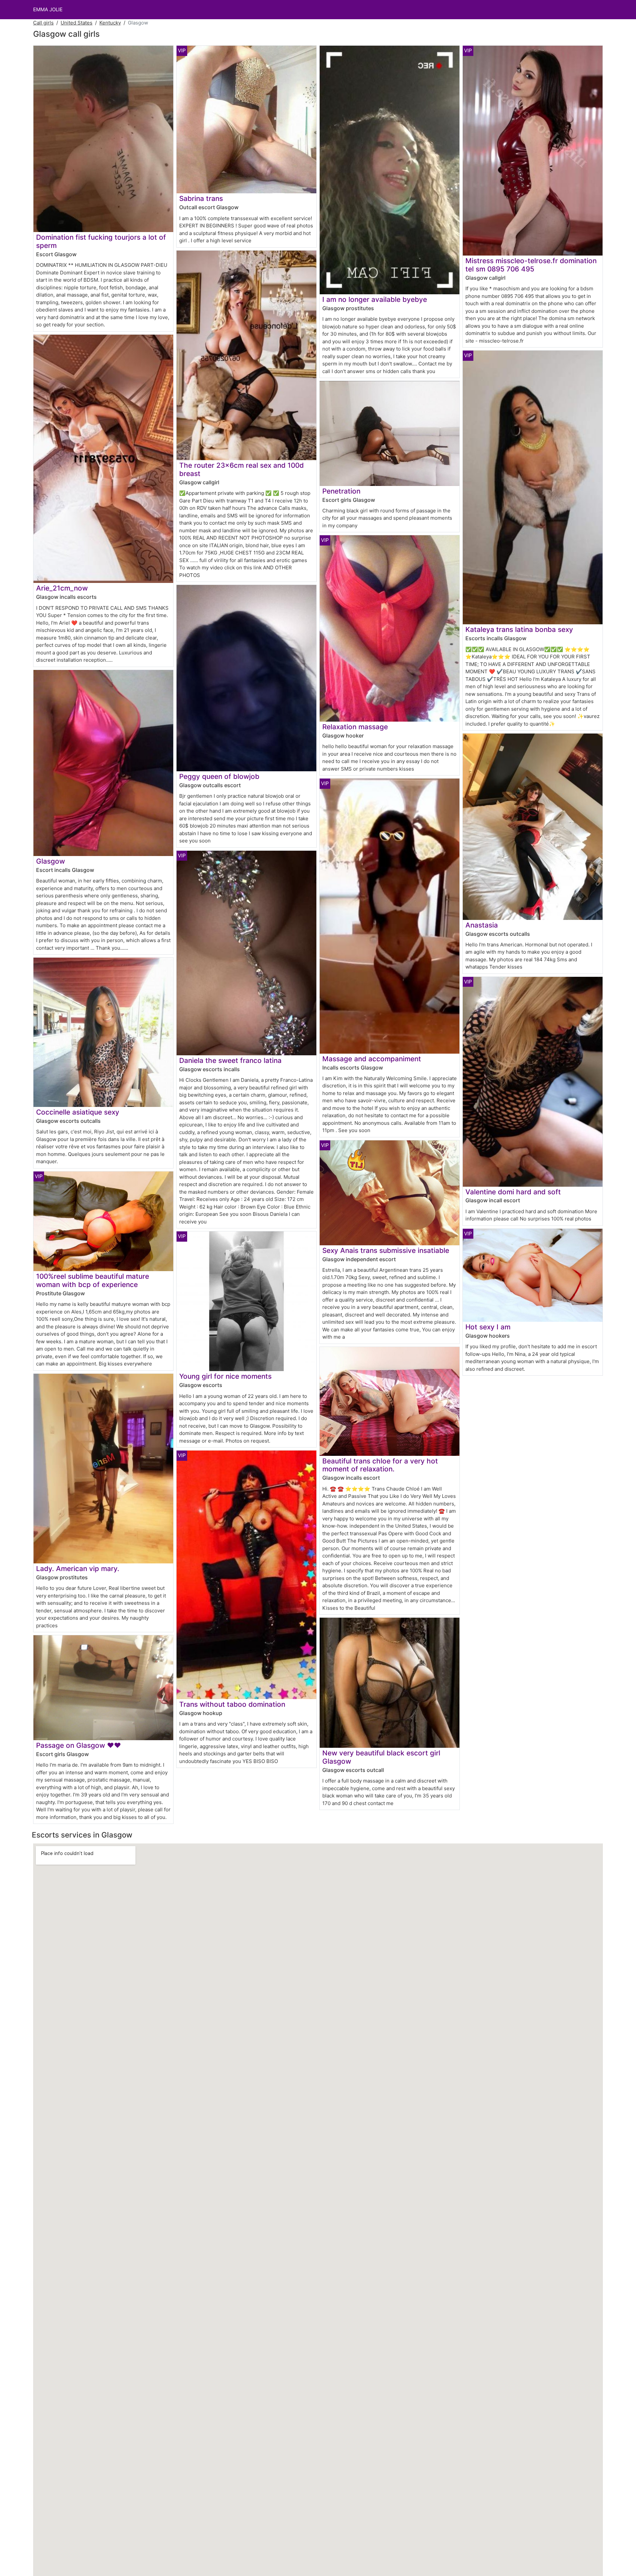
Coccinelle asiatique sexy (78, 1112)
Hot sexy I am (488, 1327)
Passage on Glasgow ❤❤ (79, 1745)
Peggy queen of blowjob (219, 776)
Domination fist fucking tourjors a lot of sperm (101, 241)
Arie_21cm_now (62, 588)
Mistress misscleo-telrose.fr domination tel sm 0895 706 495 (531, 265)
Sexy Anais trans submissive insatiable (386, 1250)
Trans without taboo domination (232, 1704)
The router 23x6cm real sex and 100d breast (241, 469)
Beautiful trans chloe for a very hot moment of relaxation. (380, 1465)
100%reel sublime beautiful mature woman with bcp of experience (93, 1280)
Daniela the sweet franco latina (230, 1060)
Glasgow (51, 861)
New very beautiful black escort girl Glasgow (381, 1757)
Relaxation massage (355, 727)
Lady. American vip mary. (78, 1569)
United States (77, 23)
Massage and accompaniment (372, 1059)
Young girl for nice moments (225, 1376)
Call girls (43, 23)
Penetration (341, 491)
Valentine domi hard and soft (513, 1192)
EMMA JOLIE (48, 9)
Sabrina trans (201, 198)
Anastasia (482, 925)
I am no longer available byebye (375, 299)
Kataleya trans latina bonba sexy (519, 629)
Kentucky (110, 23)
